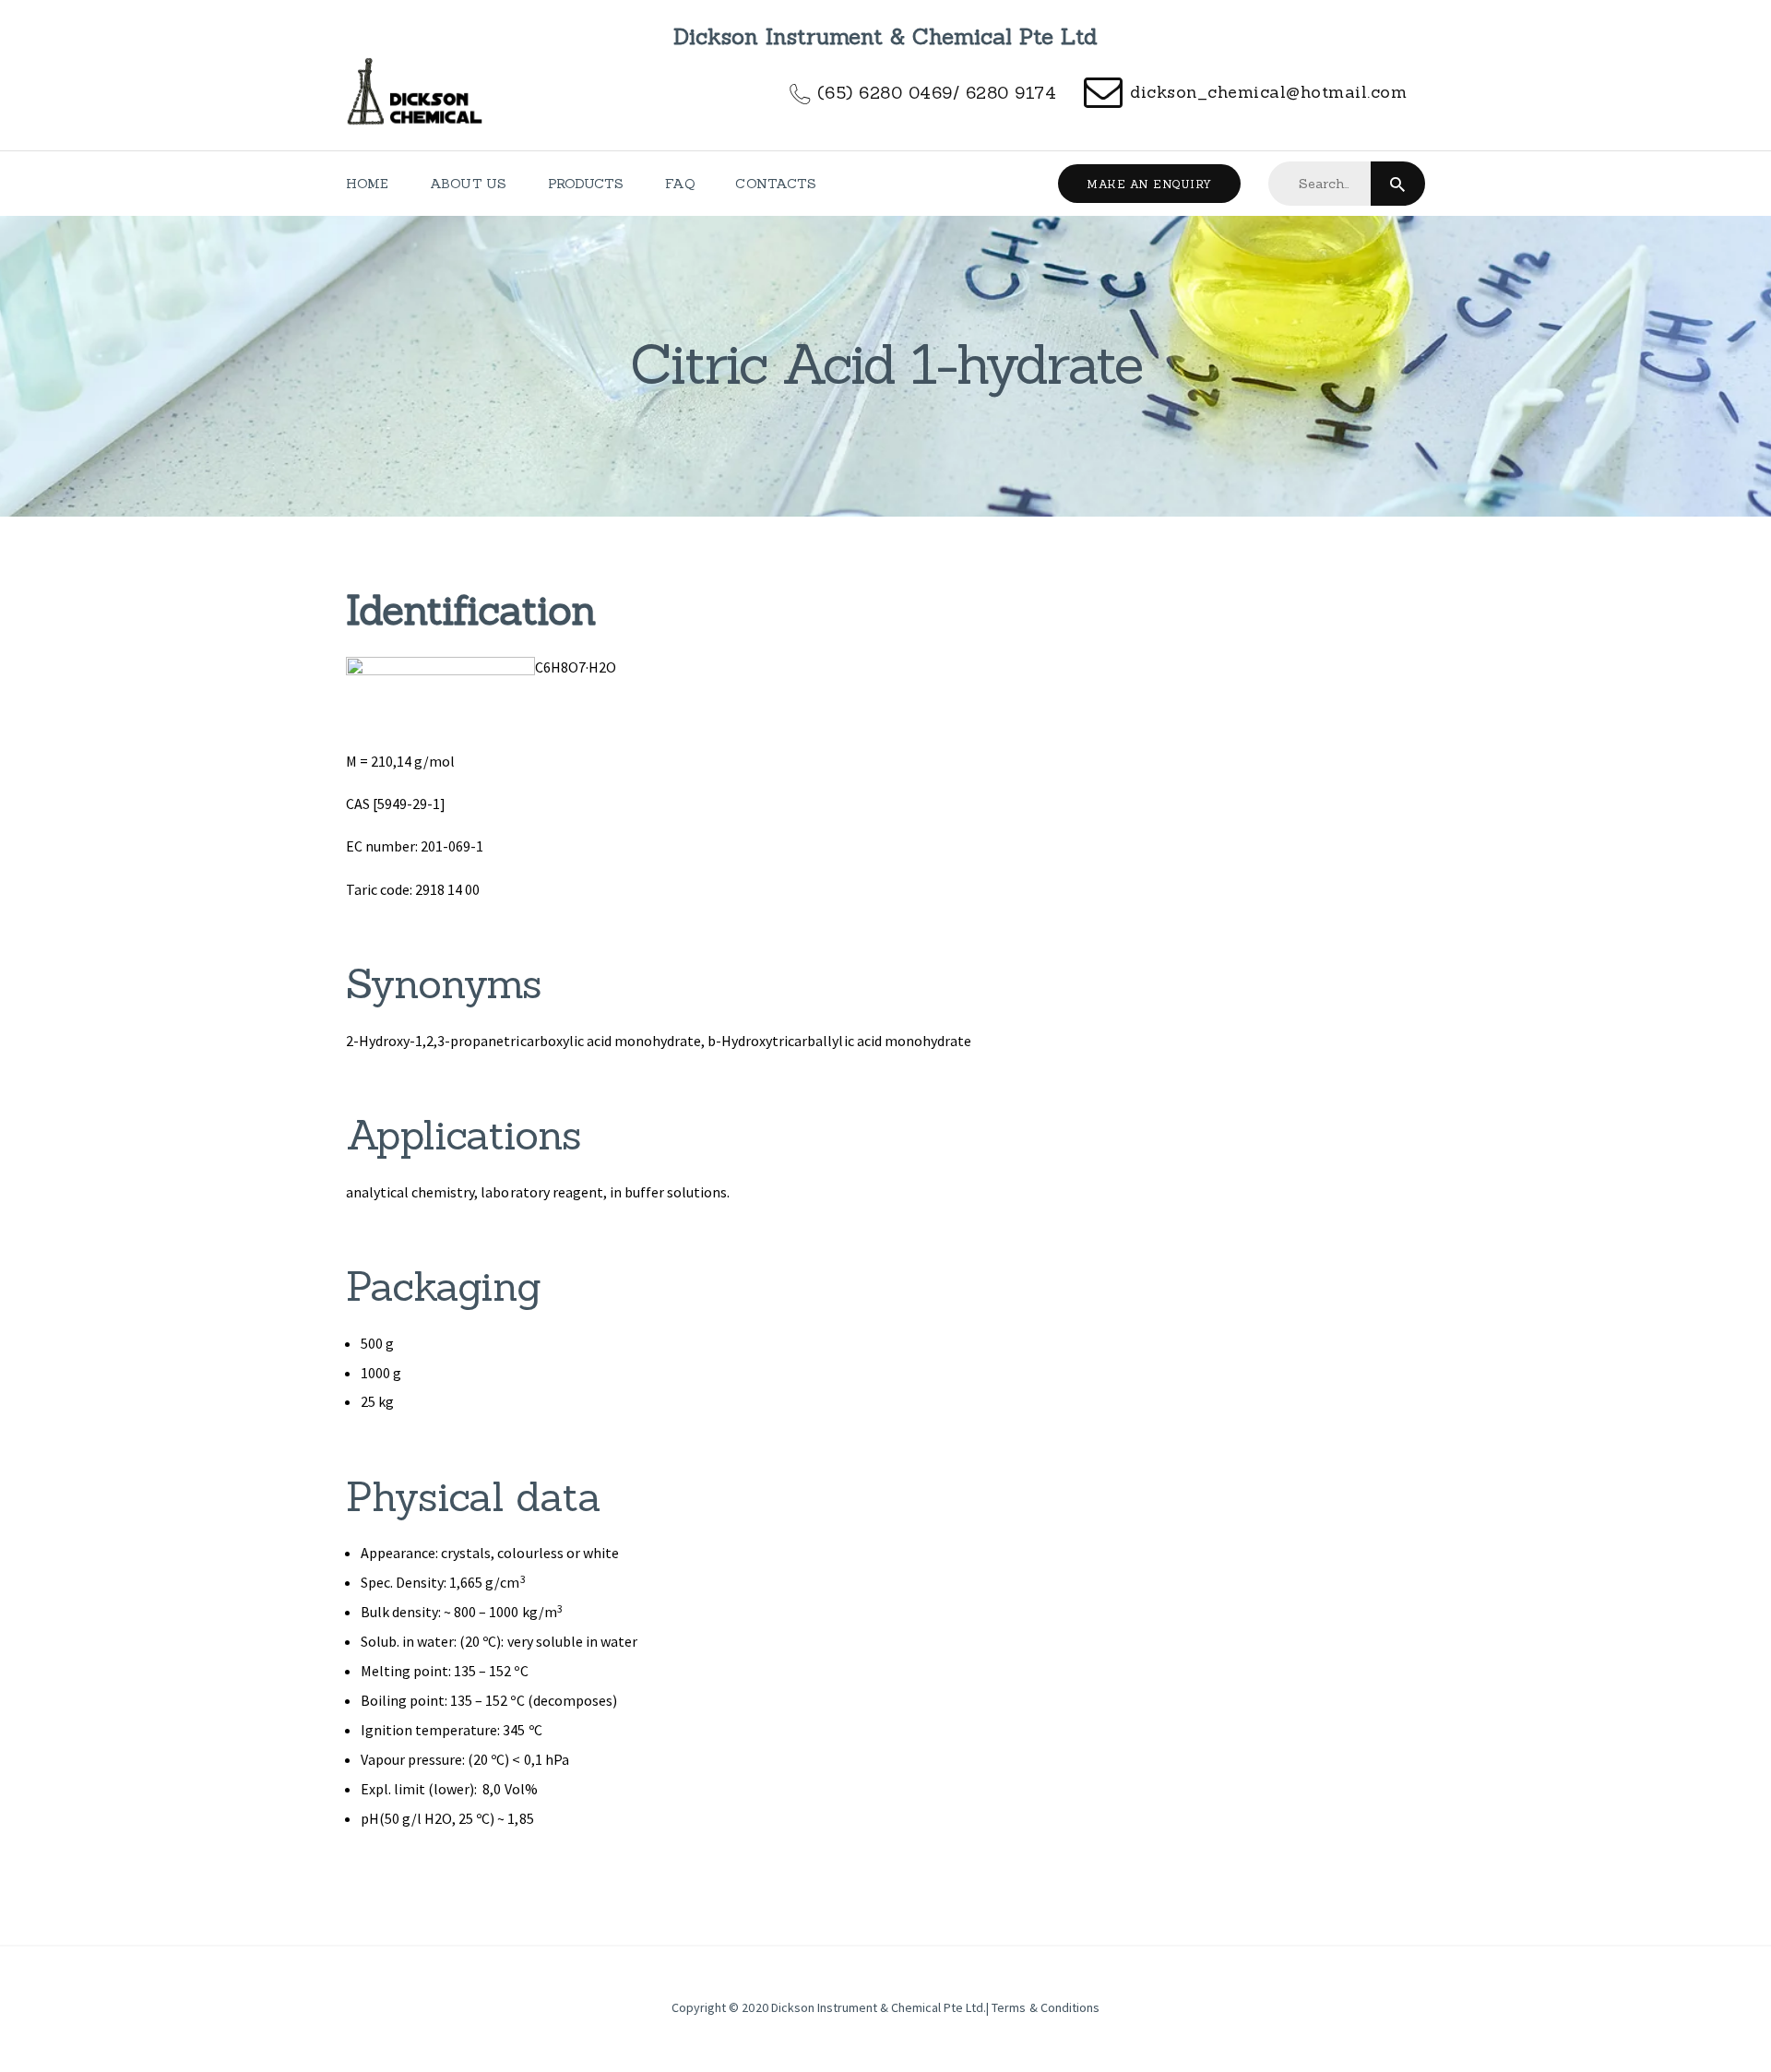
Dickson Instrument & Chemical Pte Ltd (878, 2007)
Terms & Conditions (1045, 2007)
